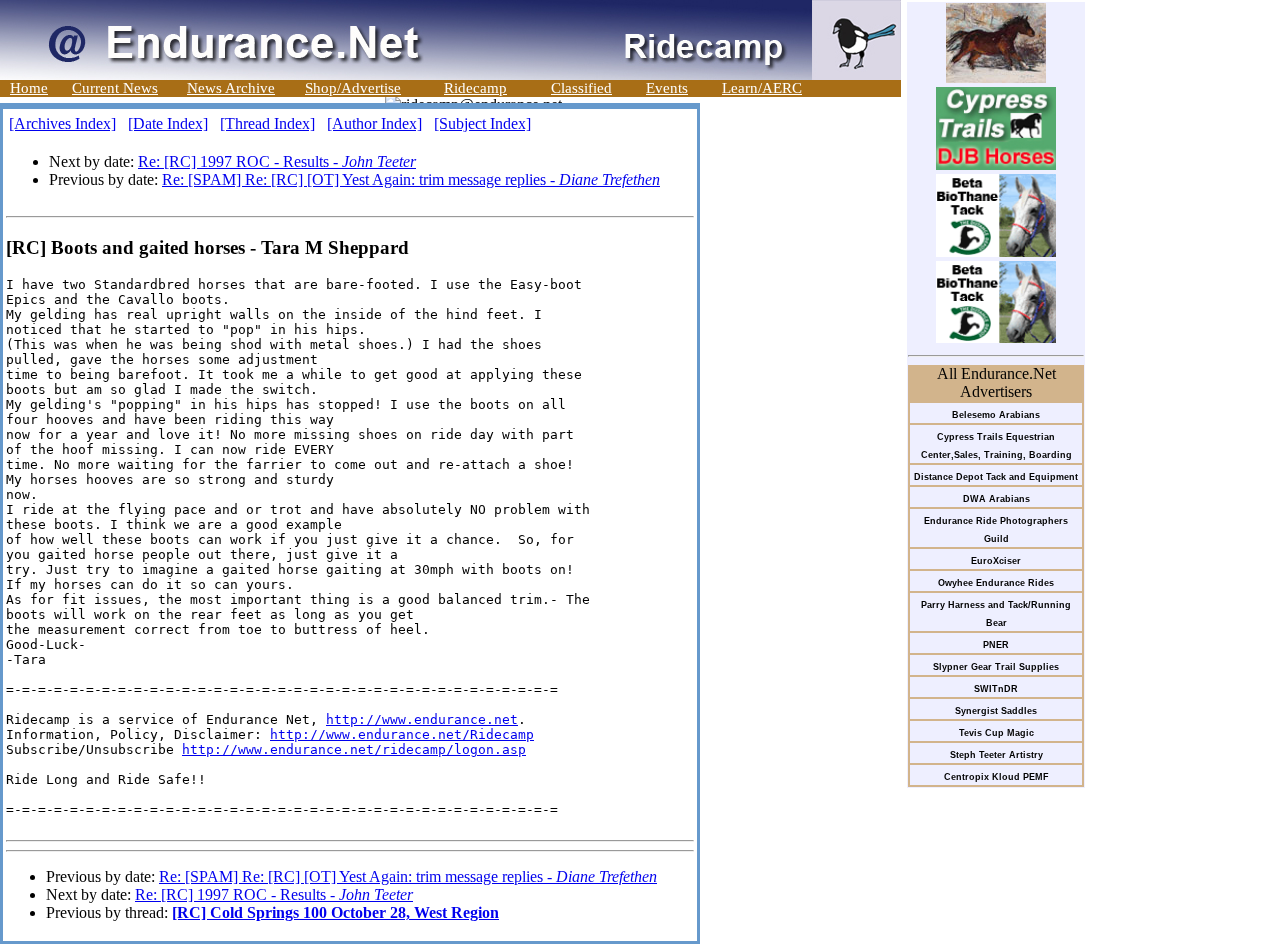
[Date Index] (168, 123)
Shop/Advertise (353, 88)
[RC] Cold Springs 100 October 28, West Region (335, 912)
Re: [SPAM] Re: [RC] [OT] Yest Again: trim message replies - (411, 179)
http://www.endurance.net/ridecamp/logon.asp (354, 749)
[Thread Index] (267, 123)
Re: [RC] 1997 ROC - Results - (277, 161)
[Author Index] (374, 123)
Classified (581, 88)
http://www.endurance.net (422, 719)
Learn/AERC (762, 88)
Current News (115, 88)
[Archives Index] (62, 123)
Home (29, 88)
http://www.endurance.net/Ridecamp (402, 734)
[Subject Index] (482, 123)
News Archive (231, 88)
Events (667, 88)
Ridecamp (475, 88)
